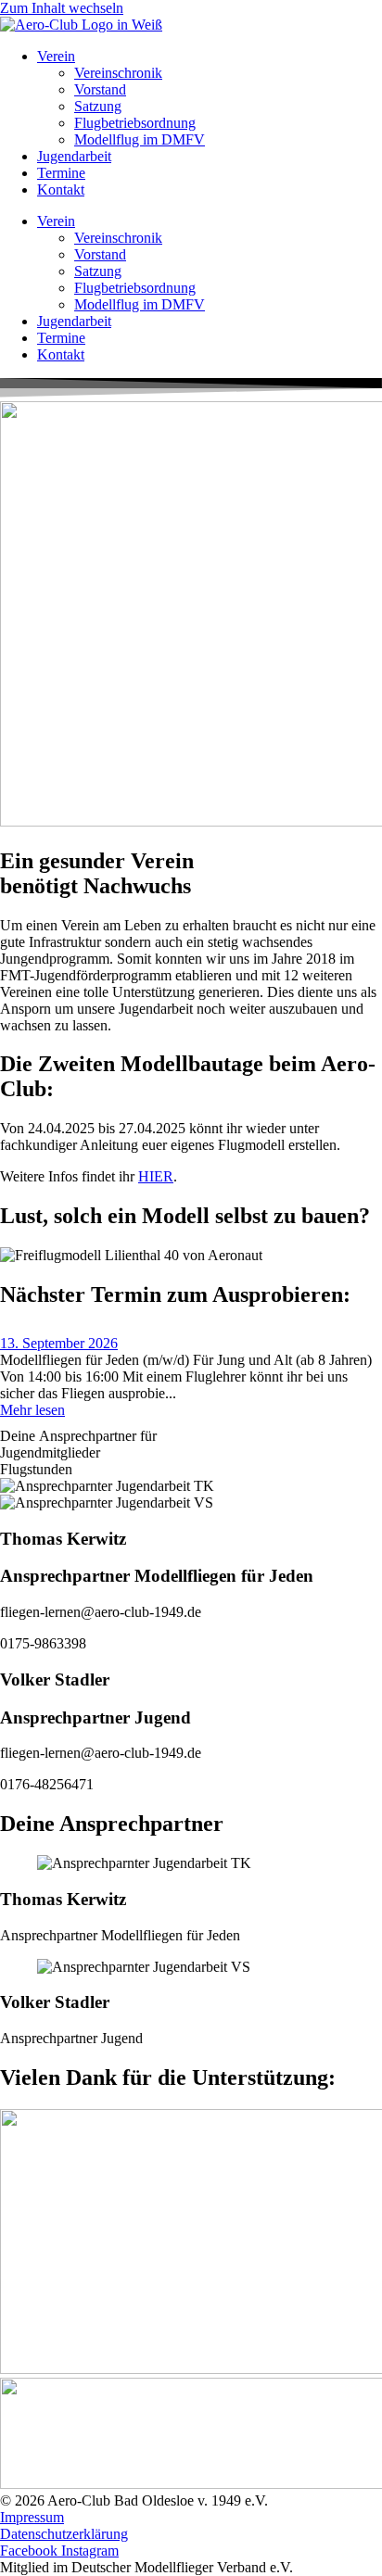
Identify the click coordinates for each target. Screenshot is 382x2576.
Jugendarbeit (74, 156)
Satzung (98, 106)
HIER (156, 1176)
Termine (61, 173)
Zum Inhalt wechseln (62, 8)
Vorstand (100, 89)
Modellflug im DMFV (140, 139)
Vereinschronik (118, 73)
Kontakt (61, 189)
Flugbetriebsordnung (135, 123)
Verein (56, 56)
